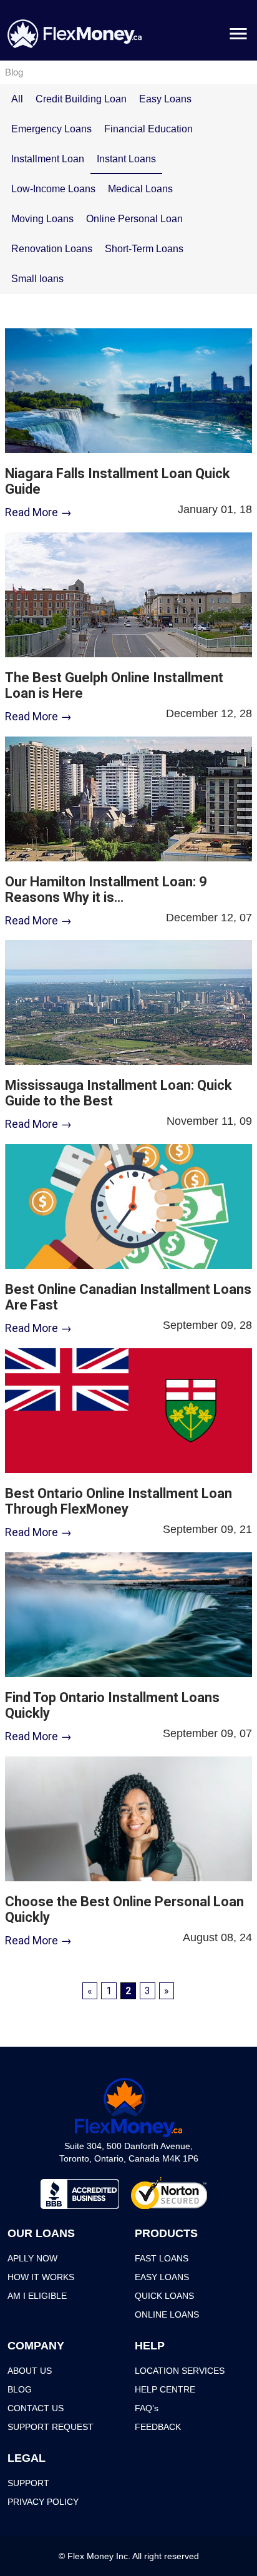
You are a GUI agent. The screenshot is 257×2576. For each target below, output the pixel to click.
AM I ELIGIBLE (37, 2296)
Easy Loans (165, 99)
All (17, 99)
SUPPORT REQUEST (51, 2427)
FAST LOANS (162, 2258)
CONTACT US (36, 2408)
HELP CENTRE (165, 2389)
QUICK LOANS (164, 2296)
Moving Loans (42, 219)
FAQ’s (147, 2408)
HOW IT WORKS (41, 2277)
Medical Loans (140, 189)
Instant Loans (126, 159)
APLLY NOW (32, 2258)
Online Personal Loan (134, 219)
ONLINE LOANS (167, 2314)
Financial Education (148, 129)
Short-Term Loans (144, 249)
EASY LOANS (162, 2277)
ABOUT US (30, 2371)
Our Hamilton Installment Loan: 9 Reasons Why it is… (106, 889)
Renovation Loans (52, 249)
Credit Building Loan (81, 99)
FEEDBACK (158, 2427)
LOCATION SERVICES (180, 2371)
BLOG (20, 2389)
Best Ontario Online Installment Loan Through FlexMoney (119, 1501)
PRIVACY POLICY (43, 2502)
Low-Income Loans (53, 189)
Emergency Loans (51, 129)
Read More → (38, 512)
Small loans (37, 279)
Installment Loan (48, 159)
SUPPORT (28, 2483)
